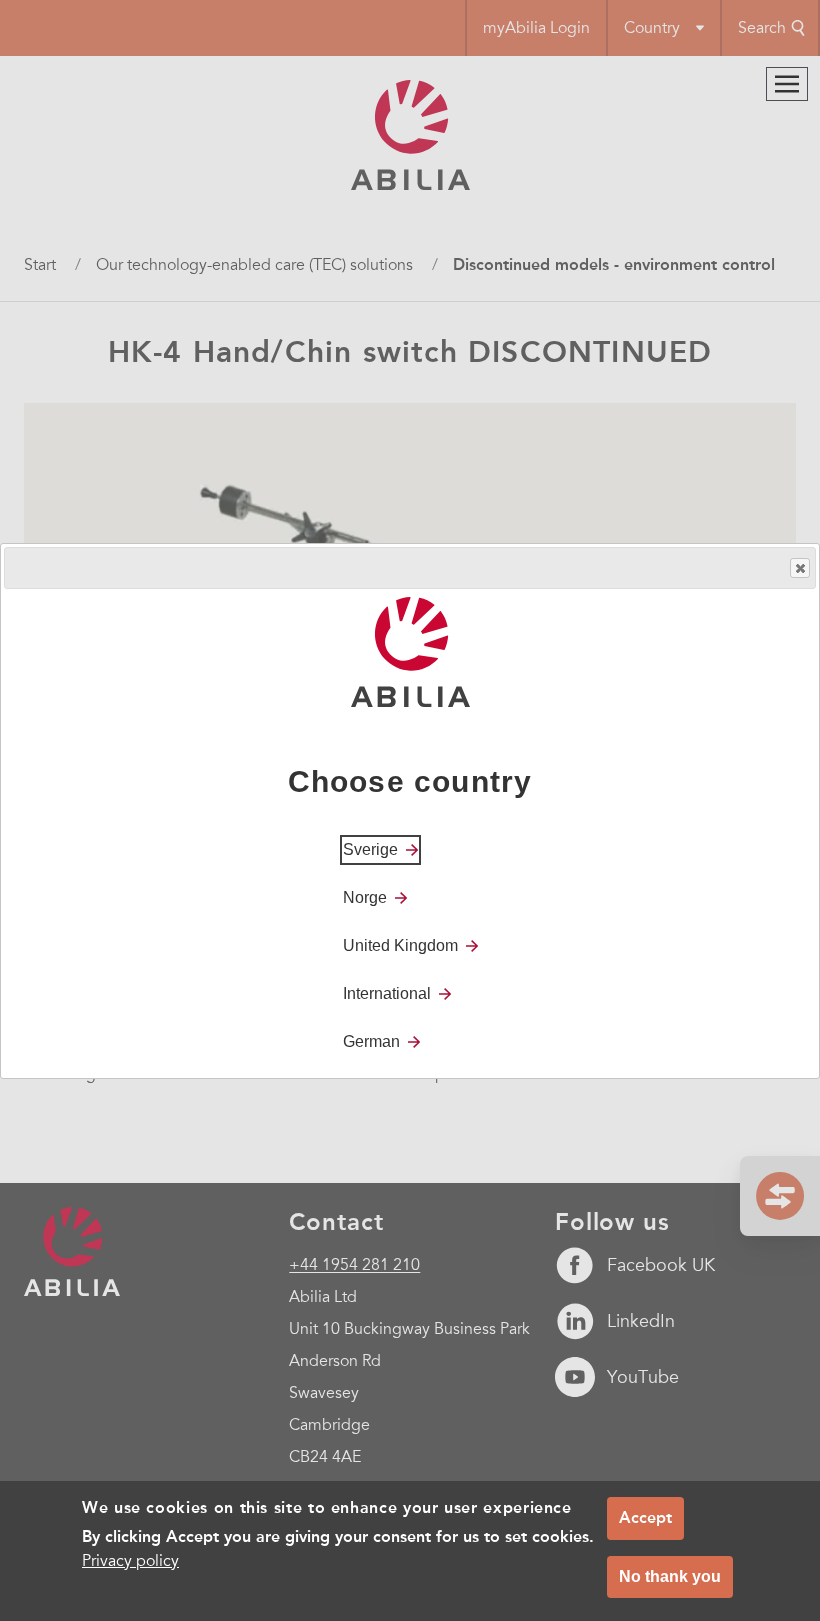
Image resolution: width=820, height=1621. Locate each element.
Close (800, 568)
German (371, 1041)
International (387, 993)
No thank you (670, 1576)
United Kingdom (400, 945)
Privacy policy (130, 1561)
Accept (645, 1517)
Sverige (370, 849)
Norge (365, 897)
